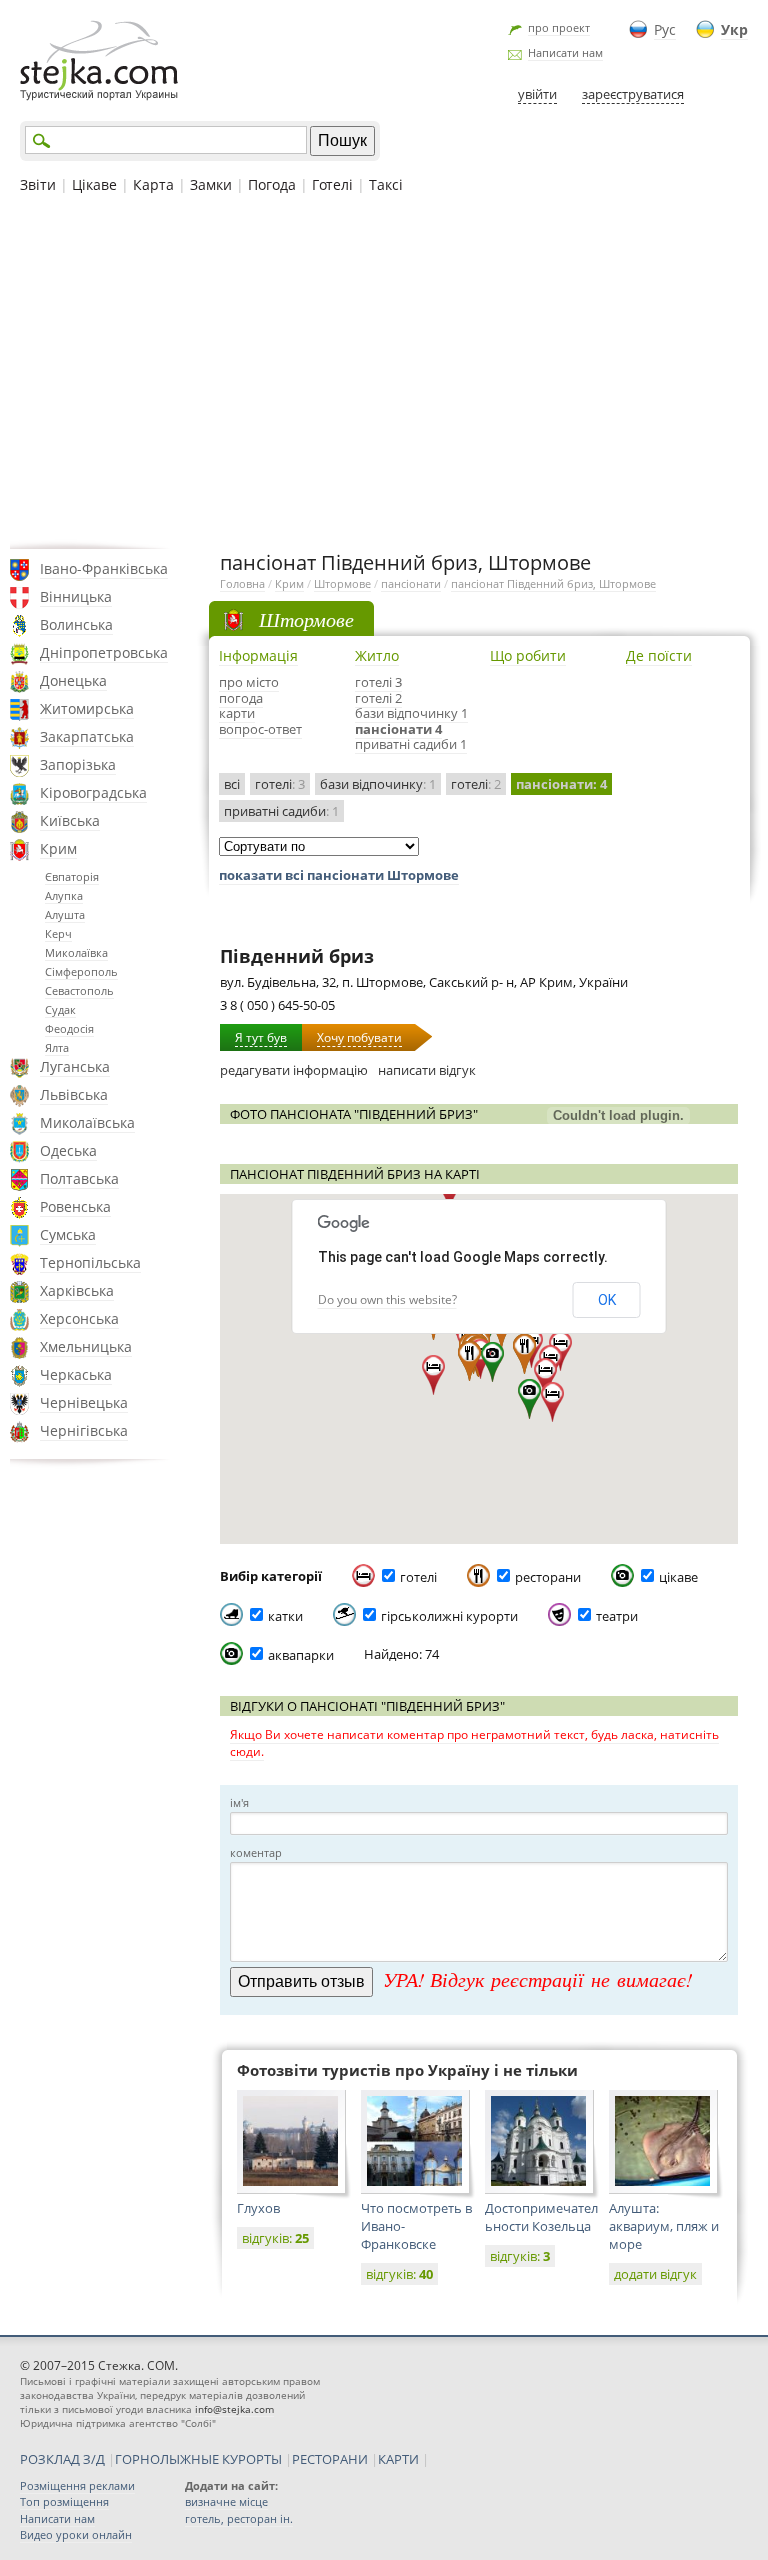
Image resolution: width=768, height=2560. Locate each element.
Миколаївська (87, 1122)
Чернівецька (84, 1402)
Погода (272, 184)
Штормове (342, 583)
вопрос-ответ (260, 729)
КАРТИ (398, 2459)
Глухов (258, 2208)
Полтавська (79, 1178)
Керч (58, 933)
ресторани (548, 1577)
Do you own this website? (387, 1299)
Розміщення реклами (77, 2485)
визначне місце (226, 2501)
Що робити (528, 655)
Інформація (258, 655)
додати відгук (655, 2274)
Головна (242, 583)
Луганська (75, 1066)
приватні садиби (281, 811)
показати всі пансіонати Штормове (339, 875)
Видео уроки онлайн (76, 2534)
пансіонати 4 (398, 729)
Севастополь (79, 990)
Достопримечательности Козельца (541, 2217)
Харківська (77, 1290)
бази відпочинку (378, 784)
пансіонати (411, 583)
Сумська (68, 1234)
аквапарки (301, 1655)
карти (237, 713)
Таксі (386, 184)
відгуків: (275, 2238)
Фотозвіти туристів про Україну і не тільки (407, 2070)
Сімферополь (81, 971)
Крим (58, 848)
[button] (529, 1399)
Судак (60, 1009)
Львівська (74, 1094)
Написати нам (565, 52)
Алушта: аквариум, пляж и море (664, 2226)
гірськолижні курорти (449, 1616)
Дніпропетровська (104, 652)
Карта (153, 184)
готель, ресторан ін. (239, 2518)
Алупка (64, 895)
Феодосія (69, 1028)
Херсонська (79, 1318)
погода (241, 698)
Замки (211, 184)
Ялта (57, 1047)
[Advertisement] (384, 369)
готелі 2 (378, 698)
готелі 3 (378, 682)
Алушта (65, 914)
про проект (559, 27)
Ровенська (75, 1206)
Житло (377, 655)
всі (232, 784)
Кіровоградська (93, 792)
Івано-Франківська (104, 568)
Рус (665, 29)
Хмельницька (86, 1346)
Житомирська (87, 708)
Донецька (73, 680)
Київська (70, 820)
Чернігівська (84, 1430)
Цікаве (94, 184)
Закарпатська (87, 736)
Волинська (76, 624)
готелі (280, 784)
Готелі (332, 184)
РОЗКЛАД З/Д (62, 2459)
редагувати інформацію (294, 1070)
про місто (249, 682)
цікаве (678, 1577)
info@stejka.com (234, 2409)
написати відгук (427, 1070)
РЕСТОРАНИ (330, 2459)
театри (617, 1616)
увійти (537, 94)
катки (285, 1616)
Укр (734, 29)
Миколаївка (76, 952)
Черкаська (76, 1374)
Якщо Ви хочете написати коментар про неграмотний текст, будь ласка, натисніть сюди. (474, 1743)
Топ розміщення (64, 2501)
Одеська (68, 1150)
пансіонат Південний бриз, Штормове (553, 583)
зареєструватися (633, 94)
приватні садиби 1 (411, 744)
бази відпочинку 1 (411, 713)
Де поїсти (659, 655)
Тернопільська (90, 1262)
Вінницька (76, 596)
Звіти (38, 184)
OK (607, 1300)
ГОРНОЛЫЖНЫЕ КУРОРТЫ (198, 2459)
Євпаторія (72, 876)
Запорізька (78, 764)
